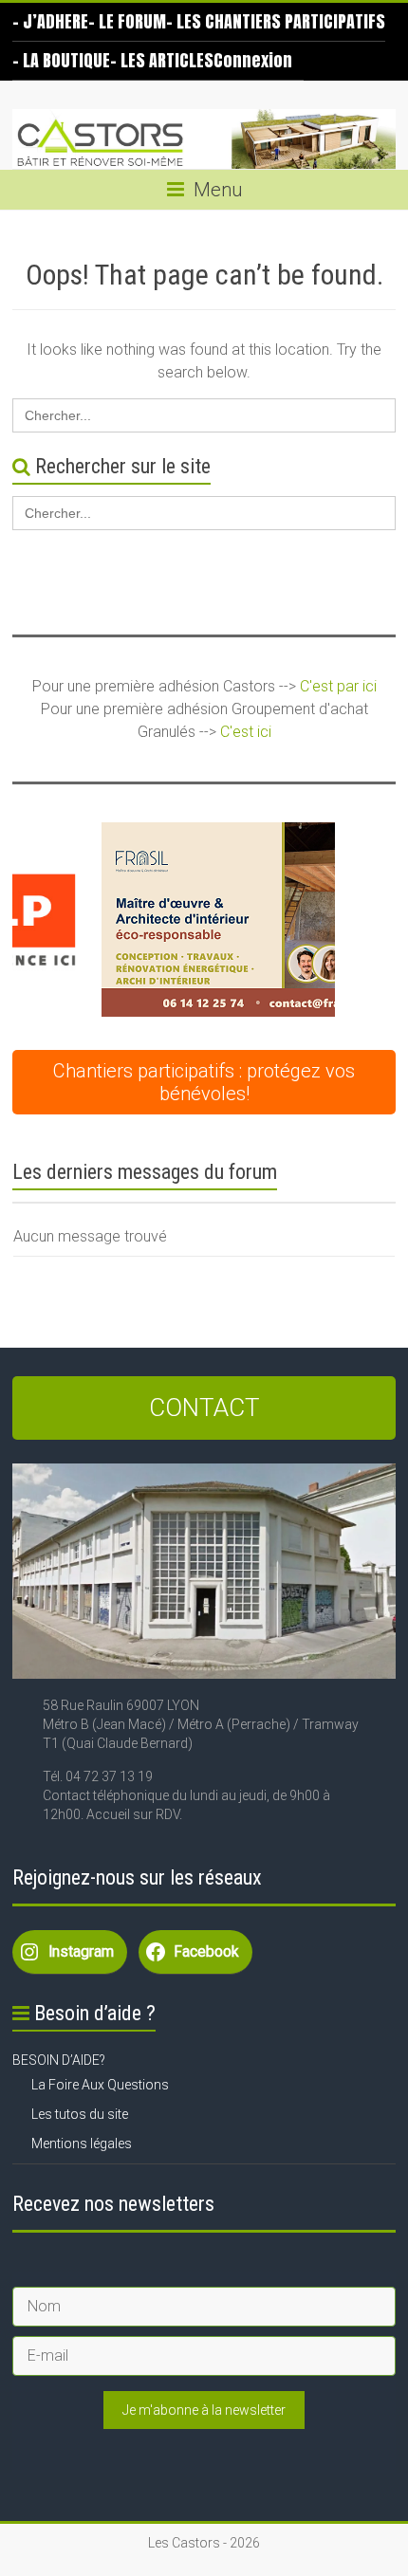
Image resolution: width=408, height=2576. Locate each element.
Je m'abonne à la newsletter (204, 2410)
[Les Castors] (204, 139)
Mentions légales (82, 2144)
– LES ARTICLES (162, 60)
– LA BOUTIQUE (61, 60)
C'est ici (246, 732)
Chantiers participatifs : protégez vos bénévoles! (204, 1082)
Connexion (253, 60)
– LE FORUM (127, 21)
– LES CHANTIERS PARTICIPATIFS (276, 21)
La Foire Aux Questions (100, 2085)
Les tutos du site (80, 2114)
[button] (174, 920)
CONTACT (204, 1408)
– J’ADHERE (50, 21)
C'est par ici (338, 686)
